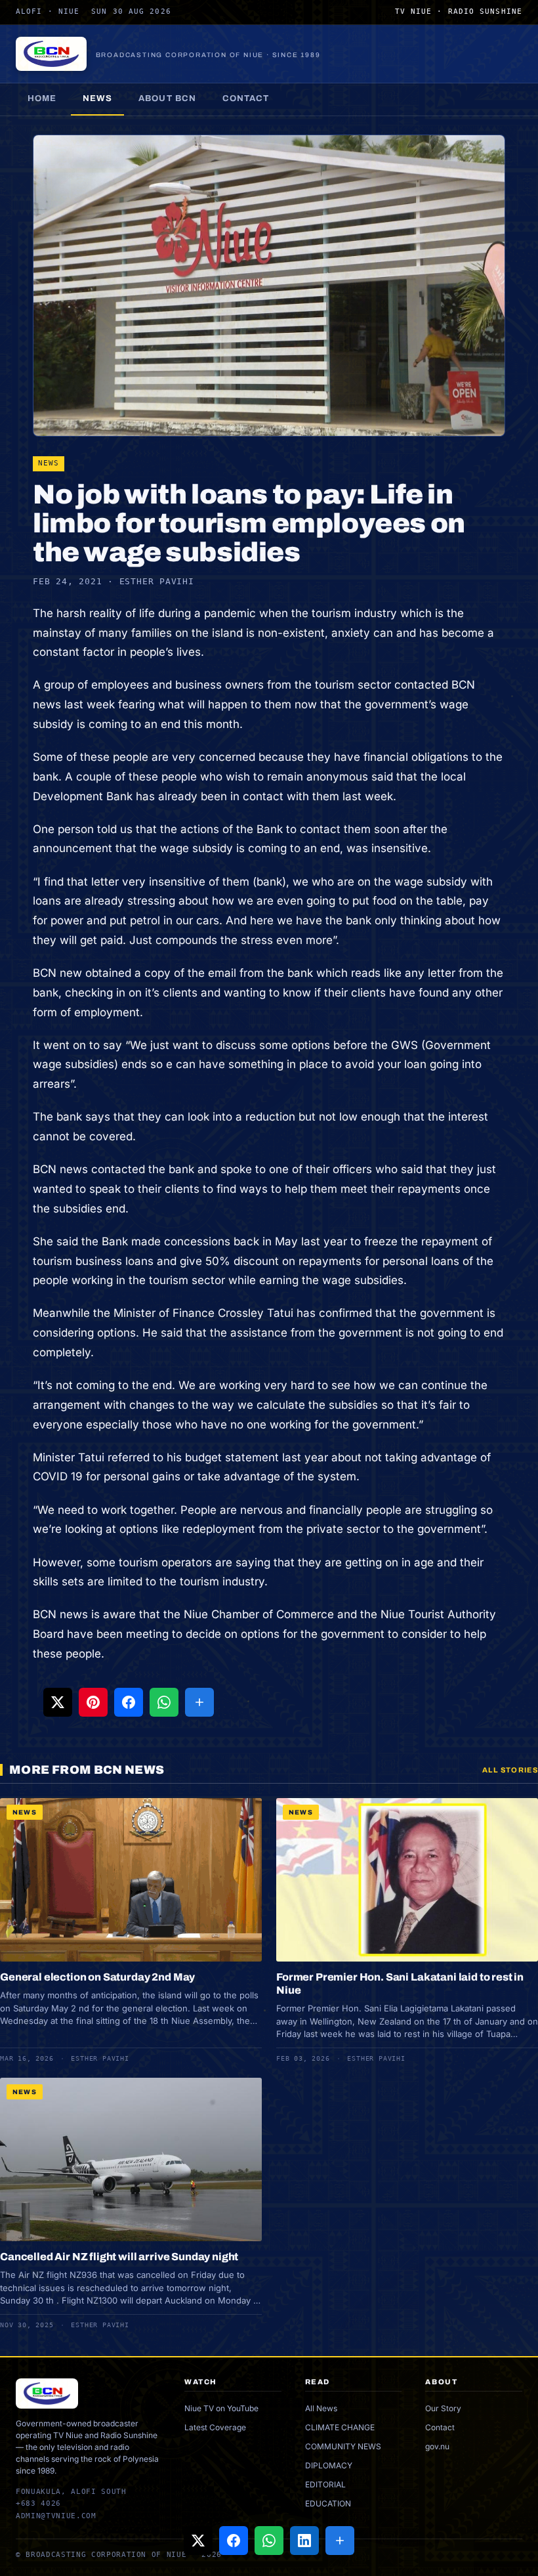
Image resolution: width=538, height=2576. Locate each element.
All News (321, 2408)
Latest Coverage (215, 2427)
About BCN (167, 98)
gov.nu (437, 2446)
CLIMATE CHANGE (340, 2427)
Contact (246, 98)
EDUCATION (328, 2503)
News (97, 98)
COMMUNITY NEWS (343, 2446)
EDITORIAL (325, 2484)
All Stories (510, 1770)
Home (42, 98)
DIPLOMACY (329, 2465)
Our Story (443, 2408)
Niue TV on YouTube (221, 2408)
